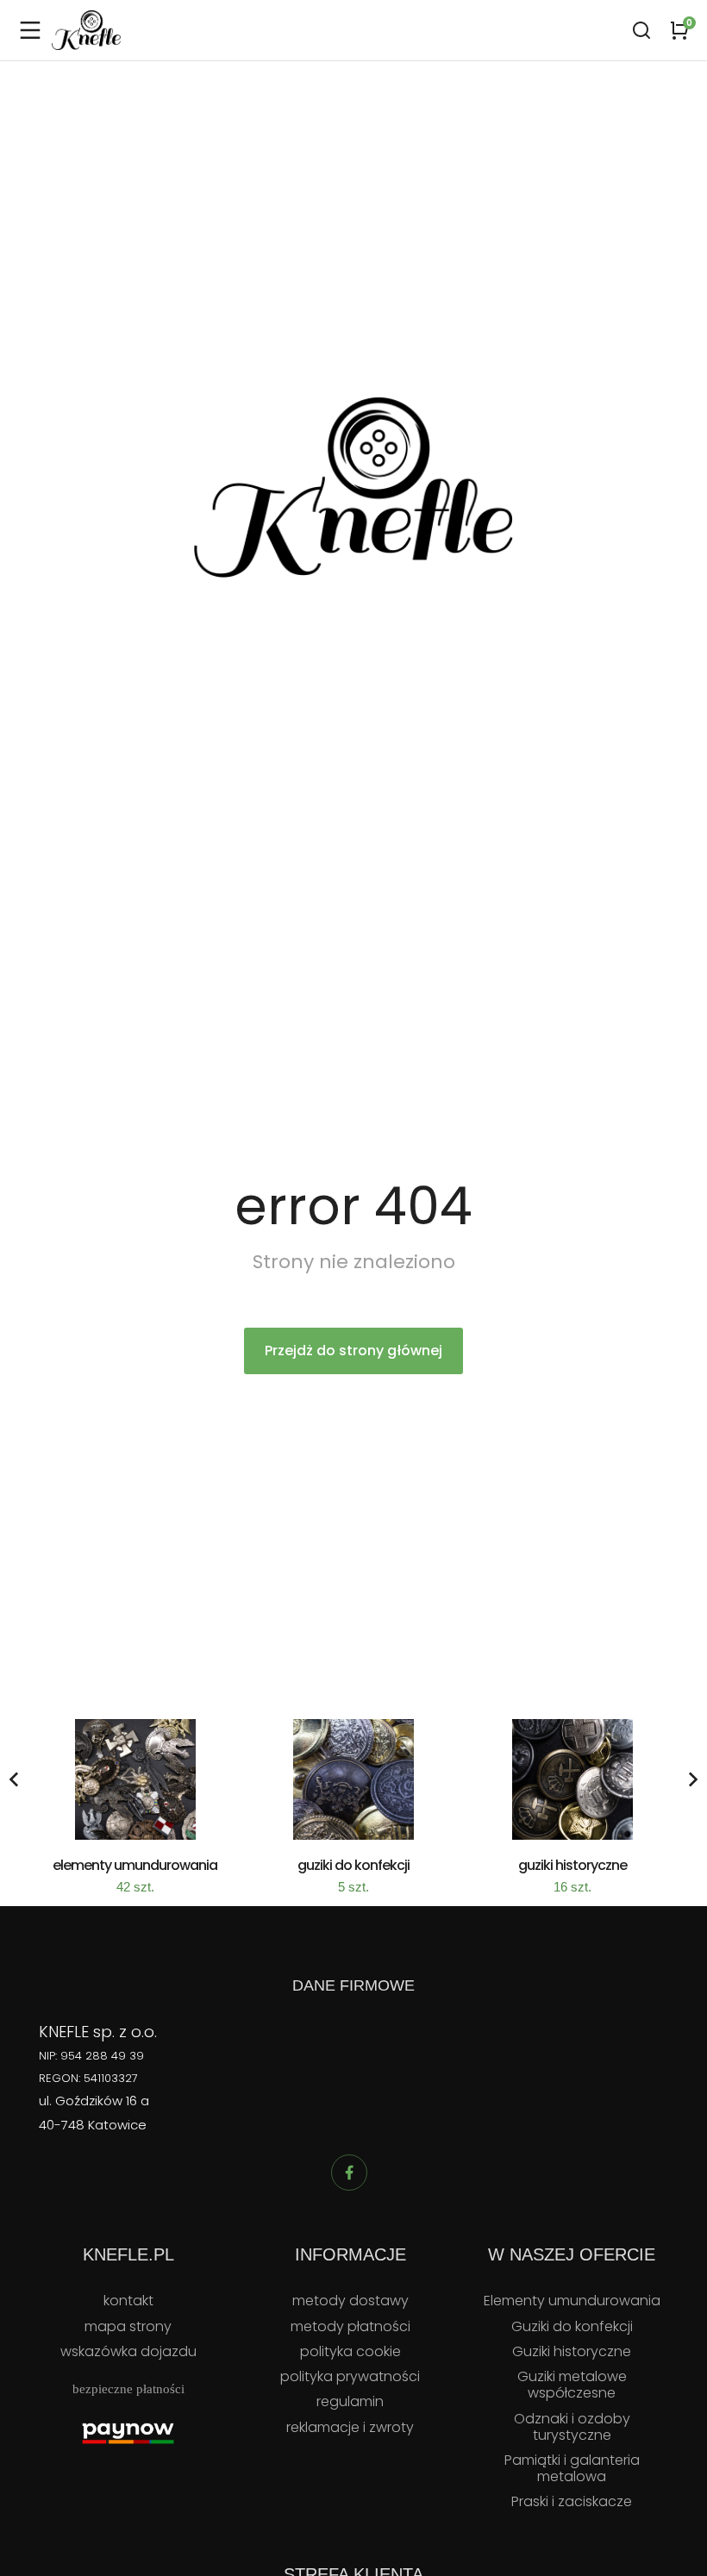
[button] (14, 1779)
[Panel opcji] (679, 30)
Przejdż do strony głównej (353, 1351)
